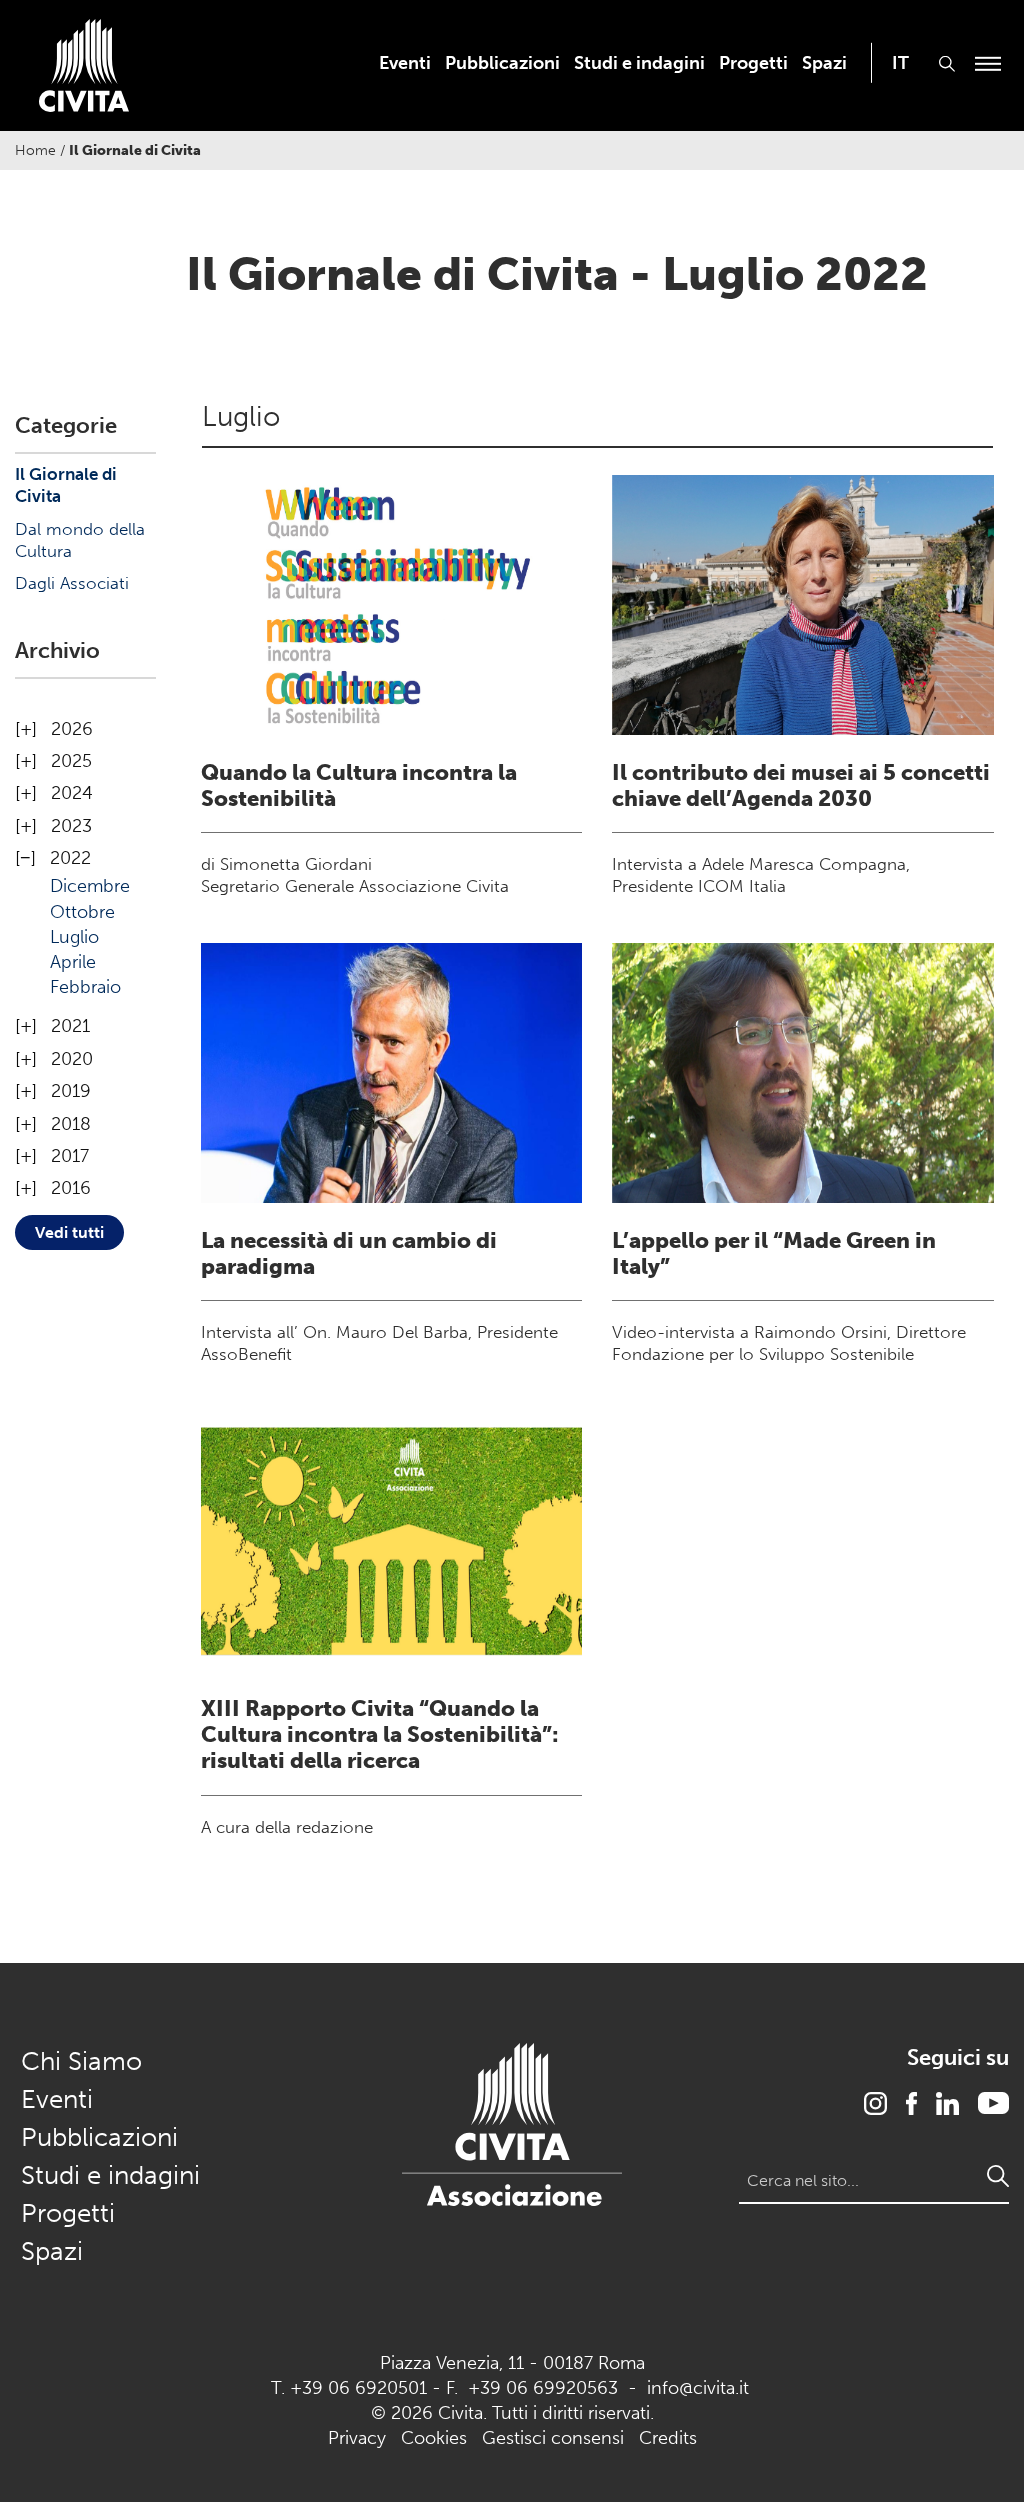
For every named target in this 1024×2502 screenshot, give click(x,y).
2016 (71, 1188)
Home (35, 150)
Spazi (824, 63)
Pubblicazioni (502, 63)
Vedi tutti (69, 1232)
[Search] (998, 2176)
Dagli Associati (72, 583)
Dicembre (90, 886)
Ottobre (82, 912)
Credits (668, 2438)
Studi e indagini (639, 63)
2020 (72, 1059)
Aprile (73, 962)
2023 (71, 826)
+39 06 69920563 (543, 2388)
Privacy (357, 2438)
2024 (72, 793)
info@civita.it (698, 2388)
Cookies (434, 2438)
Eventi (405, 63)
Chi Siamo (81, 2061)
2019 (71, 1091)
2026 (72, 729)
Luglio (74, 937)
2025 (71, 761)
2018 (71, 1124)
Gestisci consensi (553, 2438)
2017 (70, 1156)
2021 (70, 1026)
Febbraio (85, 987)
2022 (70, 858)
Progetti (753, 63)
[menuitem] (405, 63)
